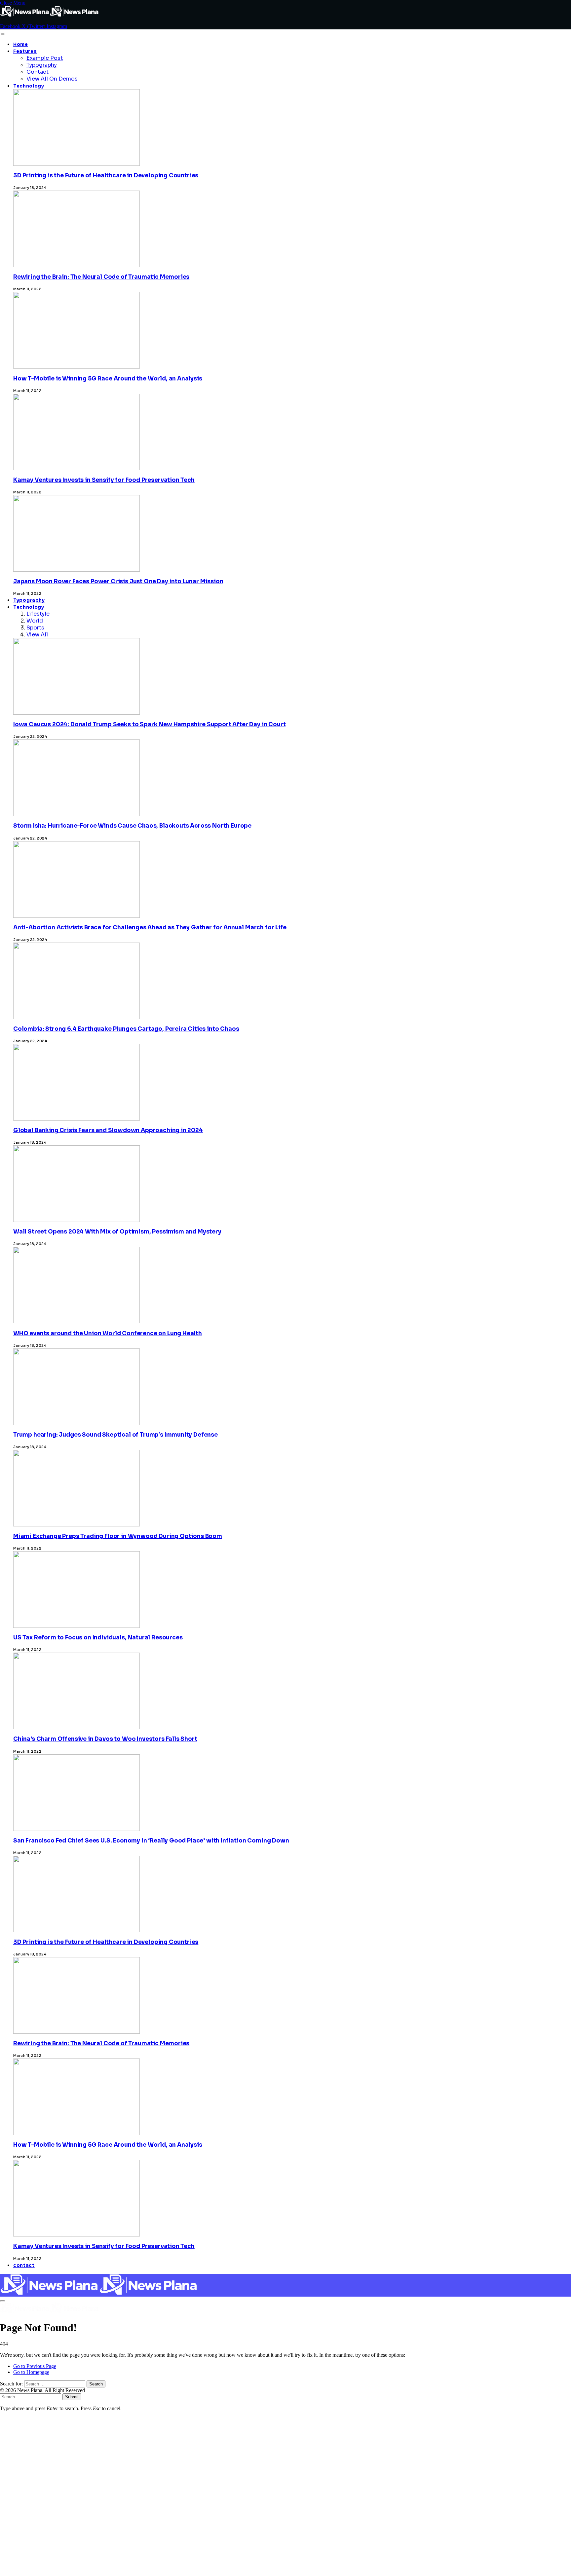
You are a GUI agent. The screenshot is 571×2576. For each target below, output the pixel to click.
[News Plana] (99, 2293)
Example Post (45, 58)
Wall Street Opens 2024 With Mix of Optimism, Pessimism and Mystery (117, 1232)
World (35, 621)
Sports (35, 628)
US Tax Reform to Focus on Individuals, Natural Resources (98, 1638)
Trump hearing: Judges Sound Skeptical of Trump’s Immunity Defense (115, 1435)
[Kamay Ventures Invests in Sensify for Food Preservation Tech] (76, 2404)
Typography (42, 65)
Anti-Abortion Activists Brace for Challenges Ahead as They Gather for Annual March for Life (150, 928)
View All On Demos (52, 79)
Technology (29, 86)
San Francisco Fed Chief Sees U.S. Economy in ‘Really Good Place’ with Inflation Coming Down (151, 1841)
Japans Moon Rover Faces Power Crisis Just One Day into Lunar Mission (118, 581)
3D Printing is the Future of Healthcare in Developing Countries (106, 176)
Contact (38, 72)
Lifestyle (38, 614)
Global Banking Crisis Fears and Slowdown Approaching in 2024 (108, 1130)
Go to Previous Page (35, 2366)
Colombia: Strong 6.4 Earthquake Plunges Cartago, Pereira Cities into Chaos (126, 1029)
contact (24, 2265)
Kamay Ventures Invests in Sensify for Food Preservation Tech (104, 480)
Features (25, 51)
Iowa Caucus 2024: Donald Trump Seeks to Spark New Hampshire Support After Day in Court (149, 724)
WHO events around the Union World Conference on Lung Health (108, 1333)
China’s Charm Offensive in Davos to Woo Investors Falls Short (105, 1739)
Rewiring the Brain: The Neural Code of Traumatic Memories (101, 277)
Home (21, 44)
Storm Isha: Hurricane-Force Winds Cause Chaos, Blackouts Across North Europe (132, 826)
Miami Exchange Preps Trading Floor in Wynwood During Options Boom (118, 1536)
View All (37, 635)
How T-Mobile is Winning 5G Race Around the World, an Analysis (108, 379)
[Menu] (2, 34)
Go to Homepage (31, 2372)
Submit (72, 2397)
